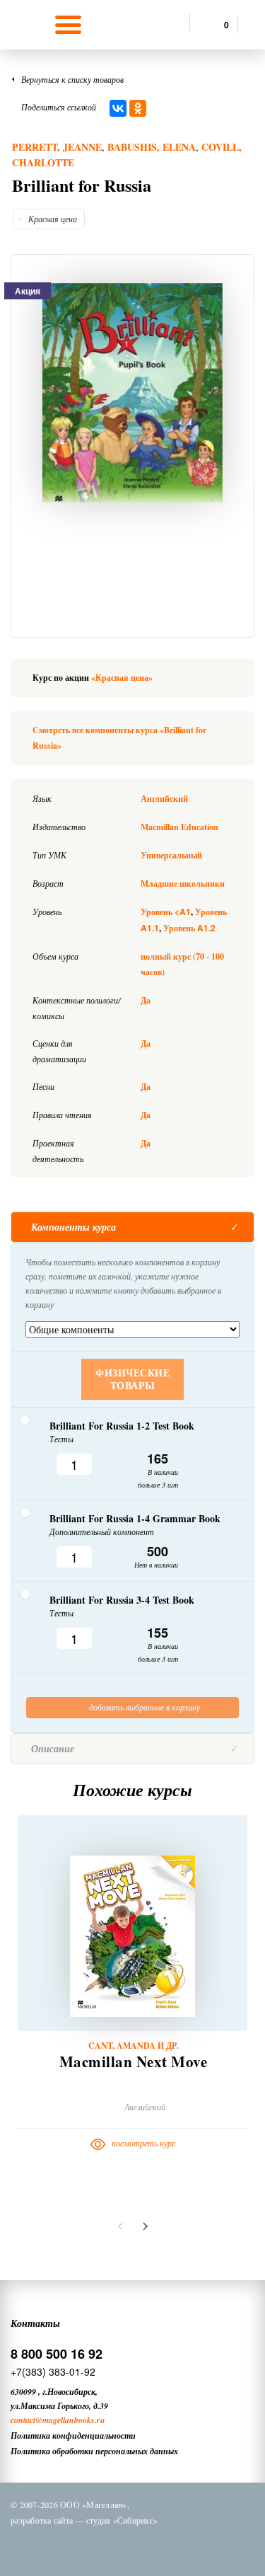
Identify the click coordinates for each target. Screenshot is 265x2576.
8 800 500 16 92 (57, 2354)
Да (146, 1000)
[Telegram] (146, 2546)
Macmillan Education (179, 827)
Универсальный (171, 855)
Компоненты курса (73, 1227)
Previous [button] (122, 2226)
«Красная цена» (122, 678)
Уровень (166, 912)
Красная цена (53, 219)
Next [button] (143, 2226)
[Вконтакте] (72, 2546)
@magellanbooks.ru (70, 2420)
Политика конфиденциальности (73, 2436)
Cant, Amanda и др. (134, 2046)
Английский (164, 799)
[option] (132, 393)
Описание (53, 1749)
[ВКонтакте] (118, 108)
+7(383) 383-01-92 (53, 2371)
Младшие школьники (183, 884)
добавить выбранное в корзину (143, 1707)
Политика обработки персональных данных (94, 2451)
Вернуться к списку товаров (72, 79)
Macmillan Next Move (134, 2062)
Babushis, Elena (152, 147)
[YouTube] (182, 2546)
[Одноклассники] (138, 108)
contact (23, 2420)
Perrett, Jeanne (57, 147)
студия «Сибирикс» (122, 2520)
